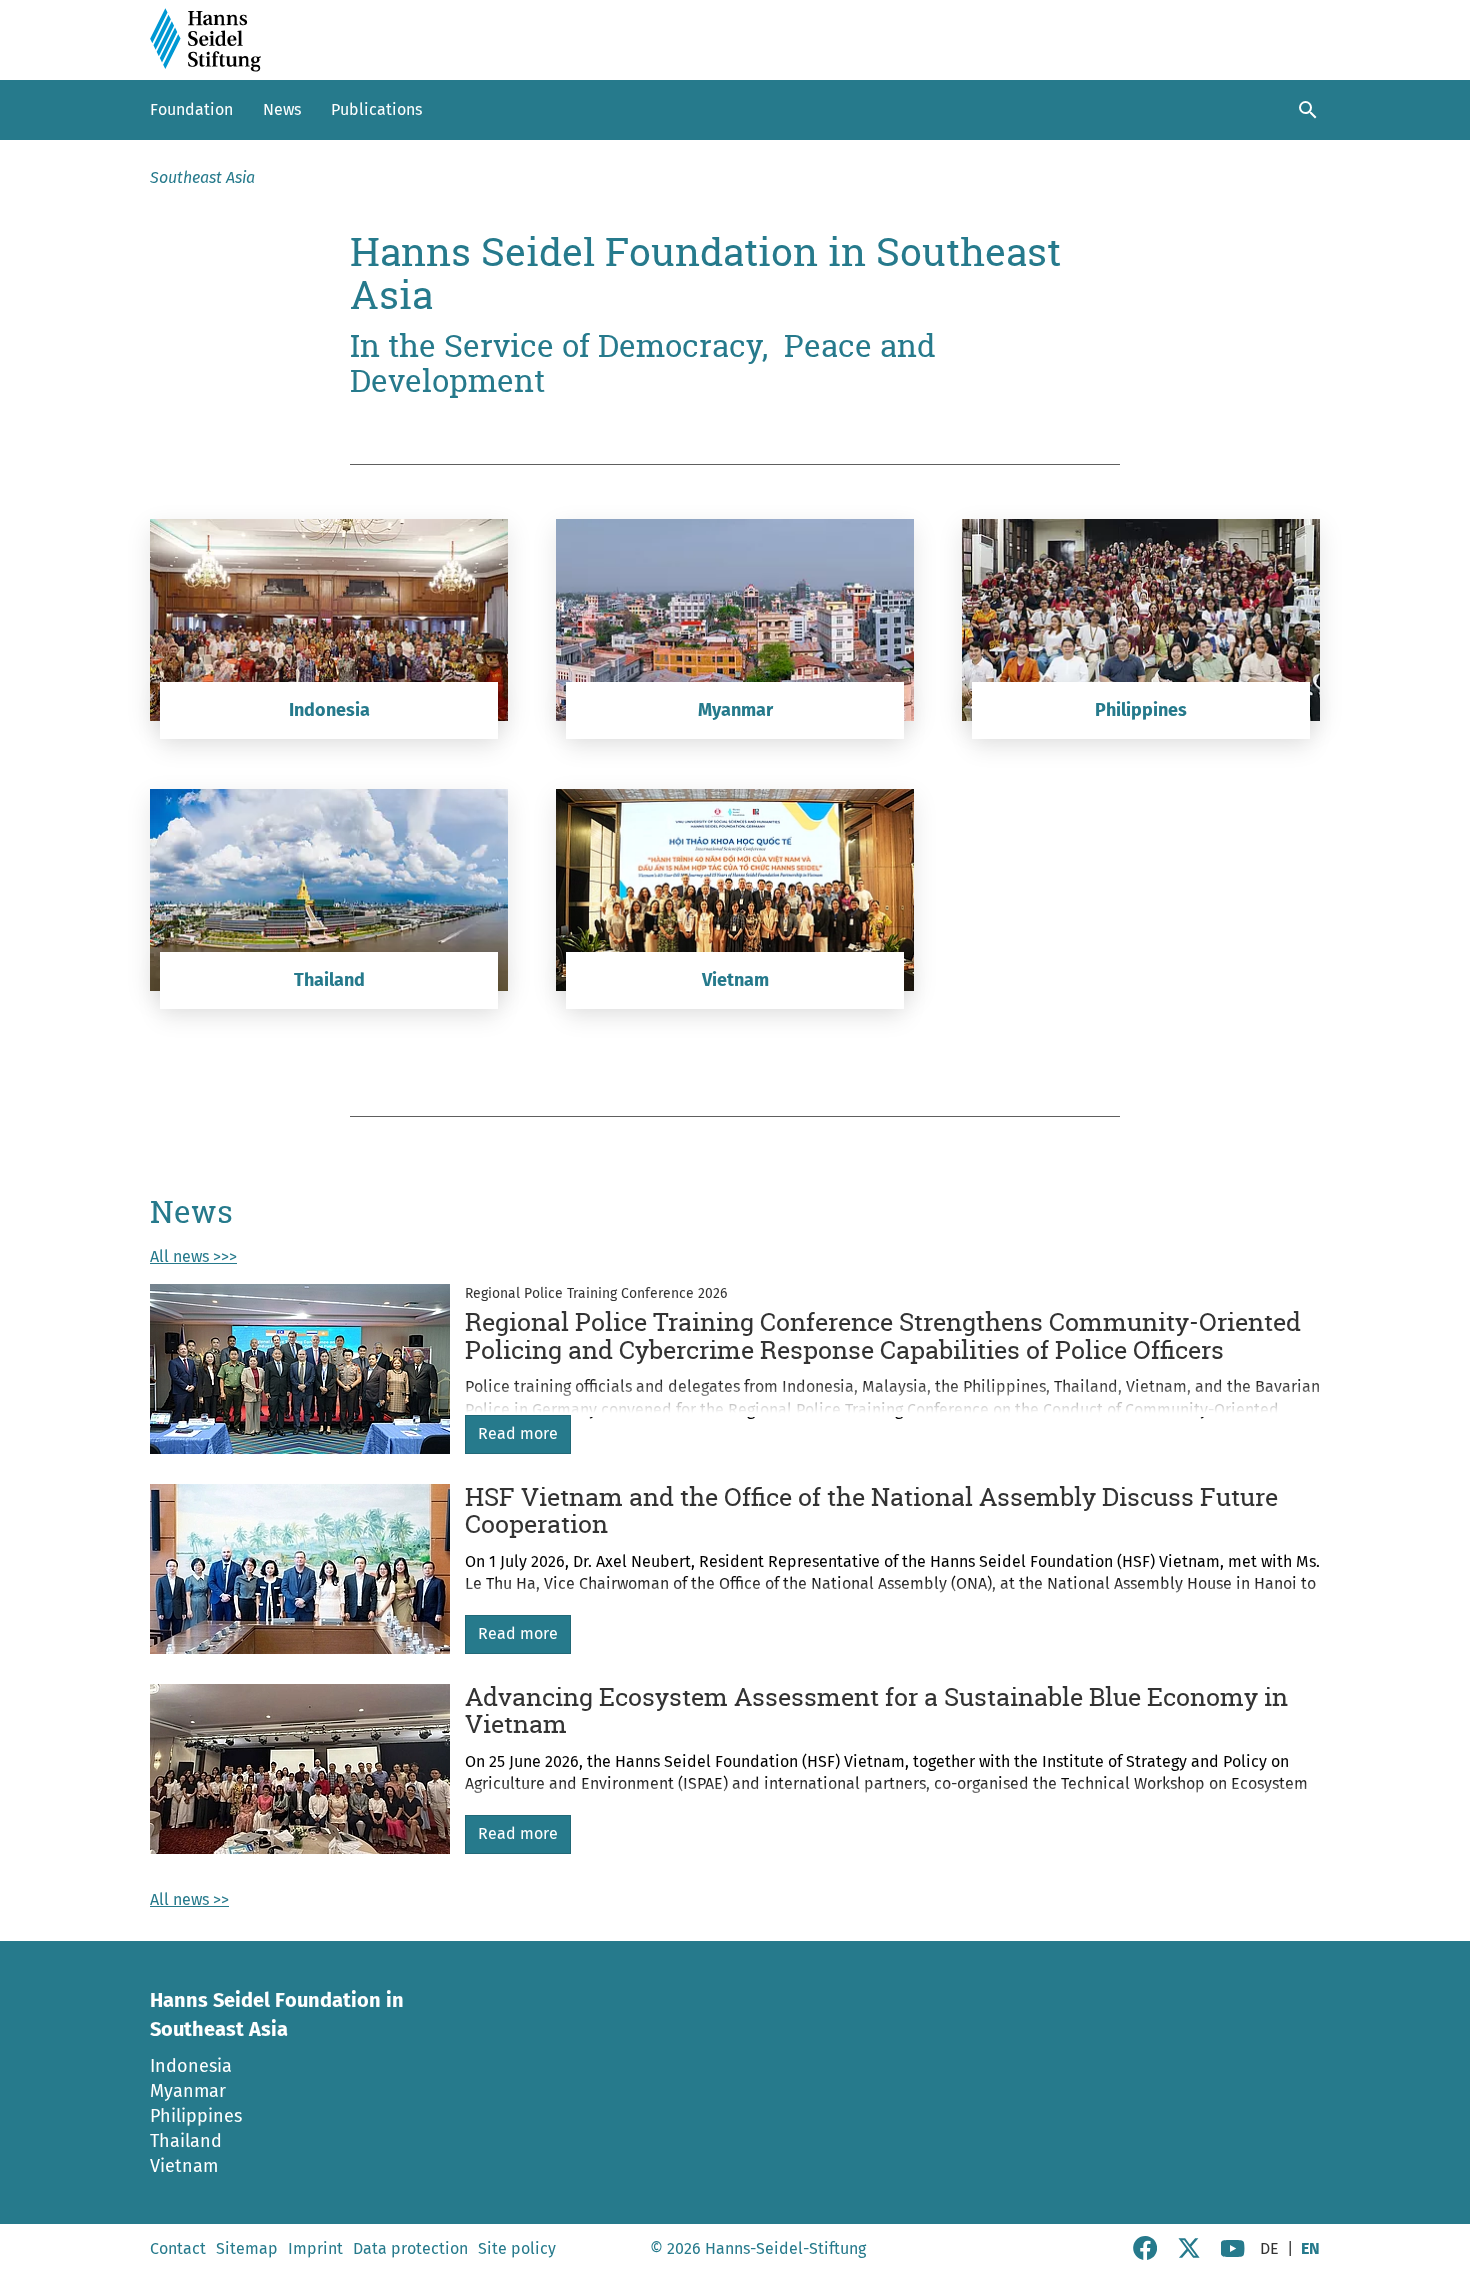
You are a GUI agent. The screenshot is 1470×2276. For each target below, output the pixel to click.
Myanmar (188, 2091)
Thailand (186, 2141)
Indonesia (191, 2066)
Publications (376, 109)
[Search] (1308, 110)
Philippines (196, 2116)
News (282, 109)
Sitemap (247, 2248)
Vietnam (184, 2166)
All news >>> (193, 1256)
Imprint (315, 2248)
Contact (178, 2248)
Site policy (517, 2248)
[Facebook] (1145, 2254)
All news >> (189, 1899)
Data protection (410, 2248)
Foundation (191, 109)
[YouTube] (1233, 2254)
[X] (1189, 2254)
